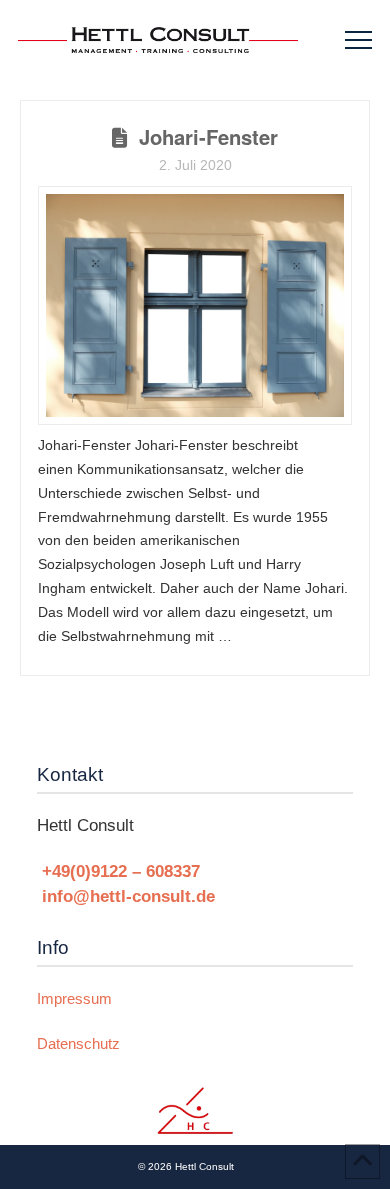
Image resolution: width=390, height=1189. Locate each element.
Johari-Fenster (208, 136)
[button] (358, 40)
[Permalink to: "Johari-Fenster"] (194, 305)
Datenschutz (78, 1043)
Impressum (74, 998)
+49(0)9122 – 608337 (121, 871)
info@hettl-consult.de (128, 896)
